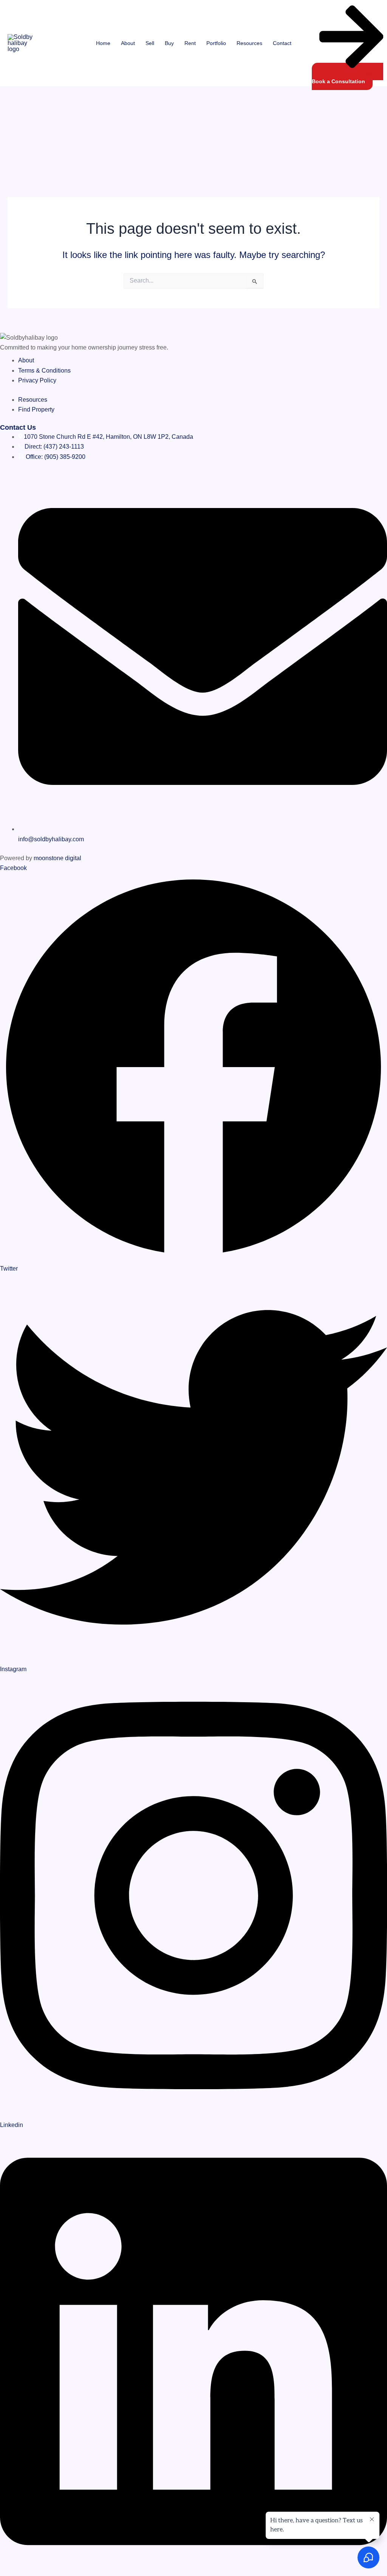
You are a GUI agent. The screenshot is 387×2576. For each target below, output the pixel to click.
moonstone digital (57, 858)
